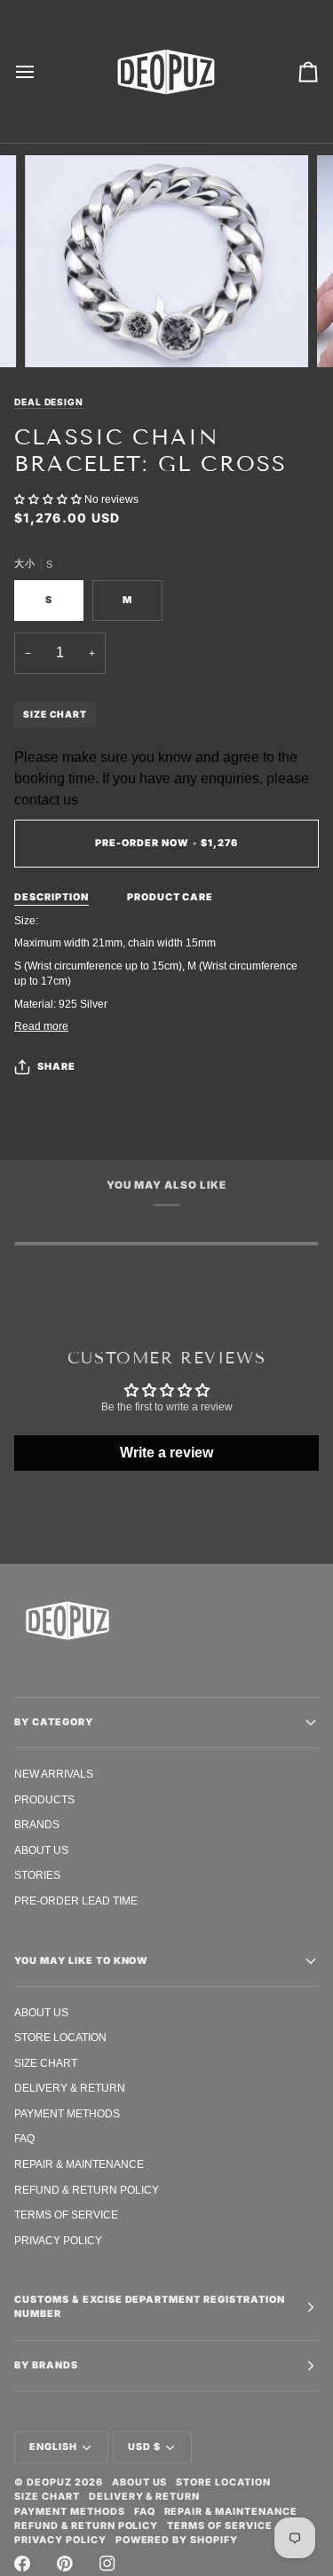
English (53, 2447)
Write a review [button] (166, 1453)
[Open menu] (41, 71)
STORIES (37, 1875)
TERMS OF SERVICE (66, 2215)
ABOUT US (41, 1850)
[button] (49, 499)
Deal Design (49, 402)
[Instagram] (107, 2564)
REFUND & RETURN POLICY (87, 2190)
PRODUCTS (44, 1799)
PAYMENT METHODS (67, 2113)
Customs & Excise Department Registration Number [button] (150, 2307)
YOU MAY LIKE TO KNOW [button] (81, 1961)
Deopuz (49, 2482)
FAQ (24, 2138)
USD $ (144, 2447)
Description (52, 897)
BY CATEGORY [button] (54, 1722)
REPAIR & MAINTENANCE (79, 2164)
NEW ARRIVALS (54, 1774)
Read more (41, 1026)
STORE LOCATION (60, 2037)
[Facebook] (22, 2564)
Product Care (170, 897)
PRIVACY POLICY (58, 2240)
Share (56, 1067)
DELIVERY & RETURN (70, 2088)
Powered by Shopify (177, 2540)
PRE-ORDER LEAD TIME (76, 1901)
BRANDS (37, 1824)
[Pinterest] (65, 2564)
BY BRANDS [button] (46, 2365)
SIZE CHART (55, 714)
